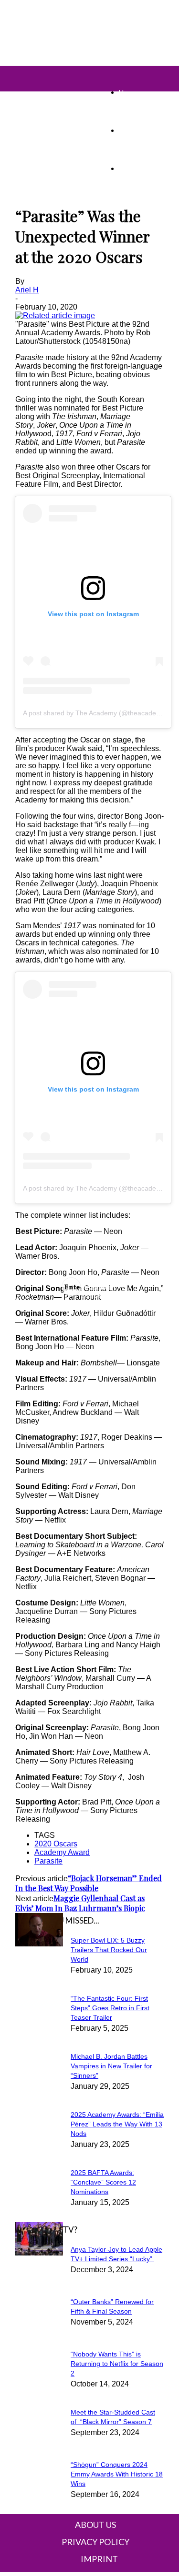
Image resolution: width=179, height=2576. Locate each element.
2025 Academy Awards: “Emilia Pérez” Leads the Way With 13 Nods (117, 2124)
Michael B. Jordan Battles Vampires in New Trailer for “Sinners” (111, 2066)
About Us (95, 2525)
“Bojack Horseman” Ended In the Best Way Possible (89, 1883)
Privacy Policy (95, 2542)
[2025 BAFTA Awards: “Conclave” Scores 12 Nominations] (39, 1944)
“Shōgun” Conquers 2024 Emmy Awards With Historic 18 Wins (117, 2474)
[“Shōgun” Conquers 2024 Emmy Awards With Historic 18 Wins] (39, 2253)
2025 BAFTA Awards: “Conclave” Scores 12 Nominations (103, 2182)
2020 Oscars (56, 1844)
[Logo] (21, 71)
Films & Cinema (141, 168)
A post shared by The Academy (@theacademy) (95, 713)
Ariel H (27, 290)
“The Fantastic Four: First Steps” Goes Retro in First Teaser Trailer (110, 2008)
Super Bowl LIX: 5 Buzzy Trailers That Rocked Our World (109, 1950)
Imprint (99, 2559)
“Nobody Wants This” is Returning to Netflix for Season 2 (117, 2364)
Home (128, 92)
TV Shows (134, 130)
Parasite (48, 1861)
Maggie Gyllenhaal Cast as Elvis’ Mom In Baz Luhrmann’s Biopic (80, 1903)
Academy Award (62, 1852)
